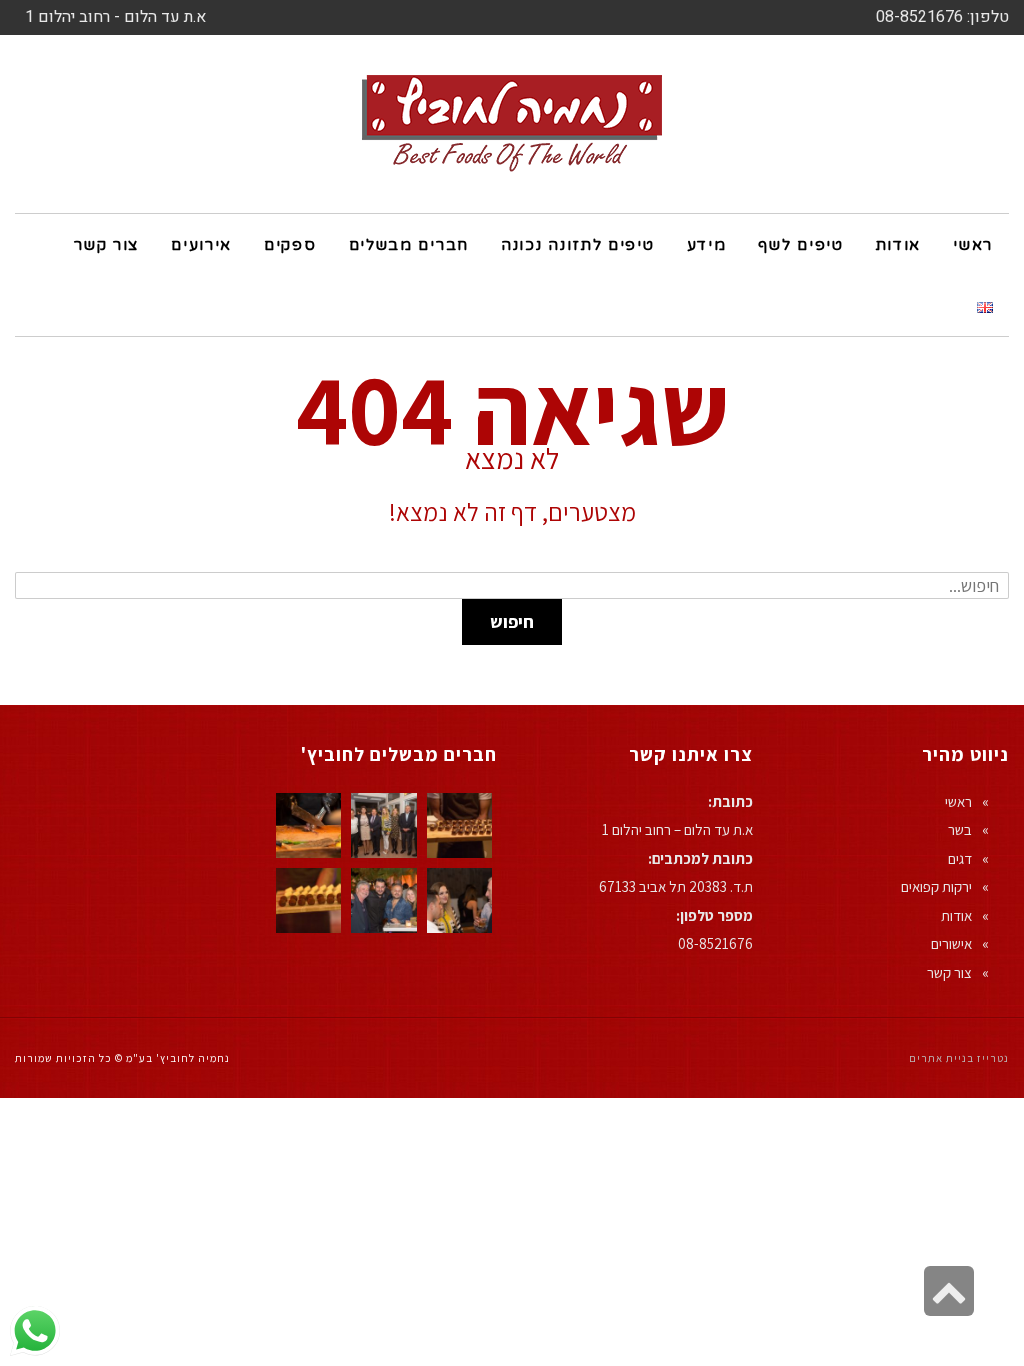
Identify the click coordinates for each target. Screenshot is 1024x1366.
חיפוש (512, 621)
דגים (960, 858)
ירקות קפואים (936, 886)
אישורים (951, 943)
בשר (960, 829)
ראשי (958, 801)
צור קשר (949, 972)
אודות (956, 915)
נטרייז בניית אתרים (959, 1058)
